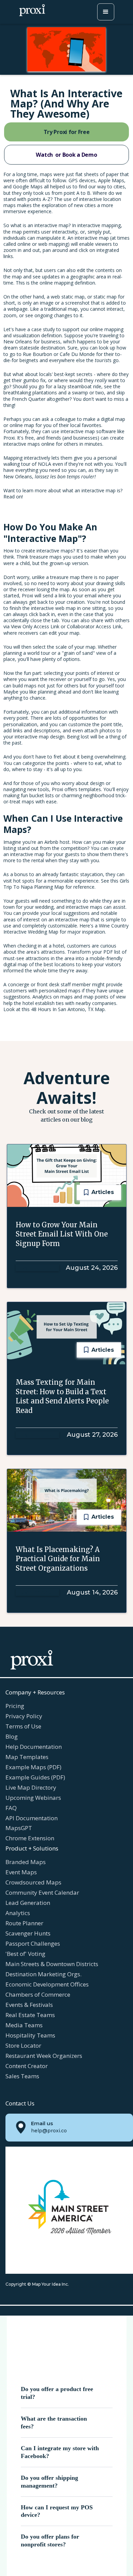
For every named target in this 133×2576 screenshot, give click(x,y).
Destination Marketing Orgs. (43, 1974)
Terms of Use (23, 1726)
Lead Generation (28, 1903)
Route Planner (24, 1923)
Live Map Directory (31, 1787)
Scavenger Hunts (28, 1933)
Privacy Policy (24, 1716)
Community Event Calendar (42, 1892)
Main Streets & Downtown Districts (52, 1964)
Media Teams (24, 2025)
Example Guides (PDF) (35, 1777)
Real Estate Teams (30, 2015)
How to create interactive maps (38, 551)
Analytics (18, 1913)
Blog (12, 1736)
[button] (106, 12)
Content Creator (27, 2066)
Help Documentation (34, 1747)
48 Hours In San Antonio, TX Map (68, 1009)
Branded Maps (26, 1862)
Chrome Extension (30, 1838)
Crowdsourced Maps (33, 1882)
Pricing (15, 1706)
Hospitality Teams (30, 2035)
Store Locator (23, 2045)
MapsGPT (19, 1828)
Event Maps (21, 1872)
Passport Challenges (33, 1943)
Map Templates (27, 1757)
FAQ (11, 1808)
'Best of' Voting (25, 1954)
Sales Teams (22, 2076)
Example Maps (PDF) (33, 1767)
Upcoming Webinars (33, 1798)
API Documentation (32, 1818)
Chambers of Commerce (38, 1994)
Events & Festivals (29, 2005)
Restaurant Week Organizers (44, 2056)
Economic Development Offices (47, 1984)
